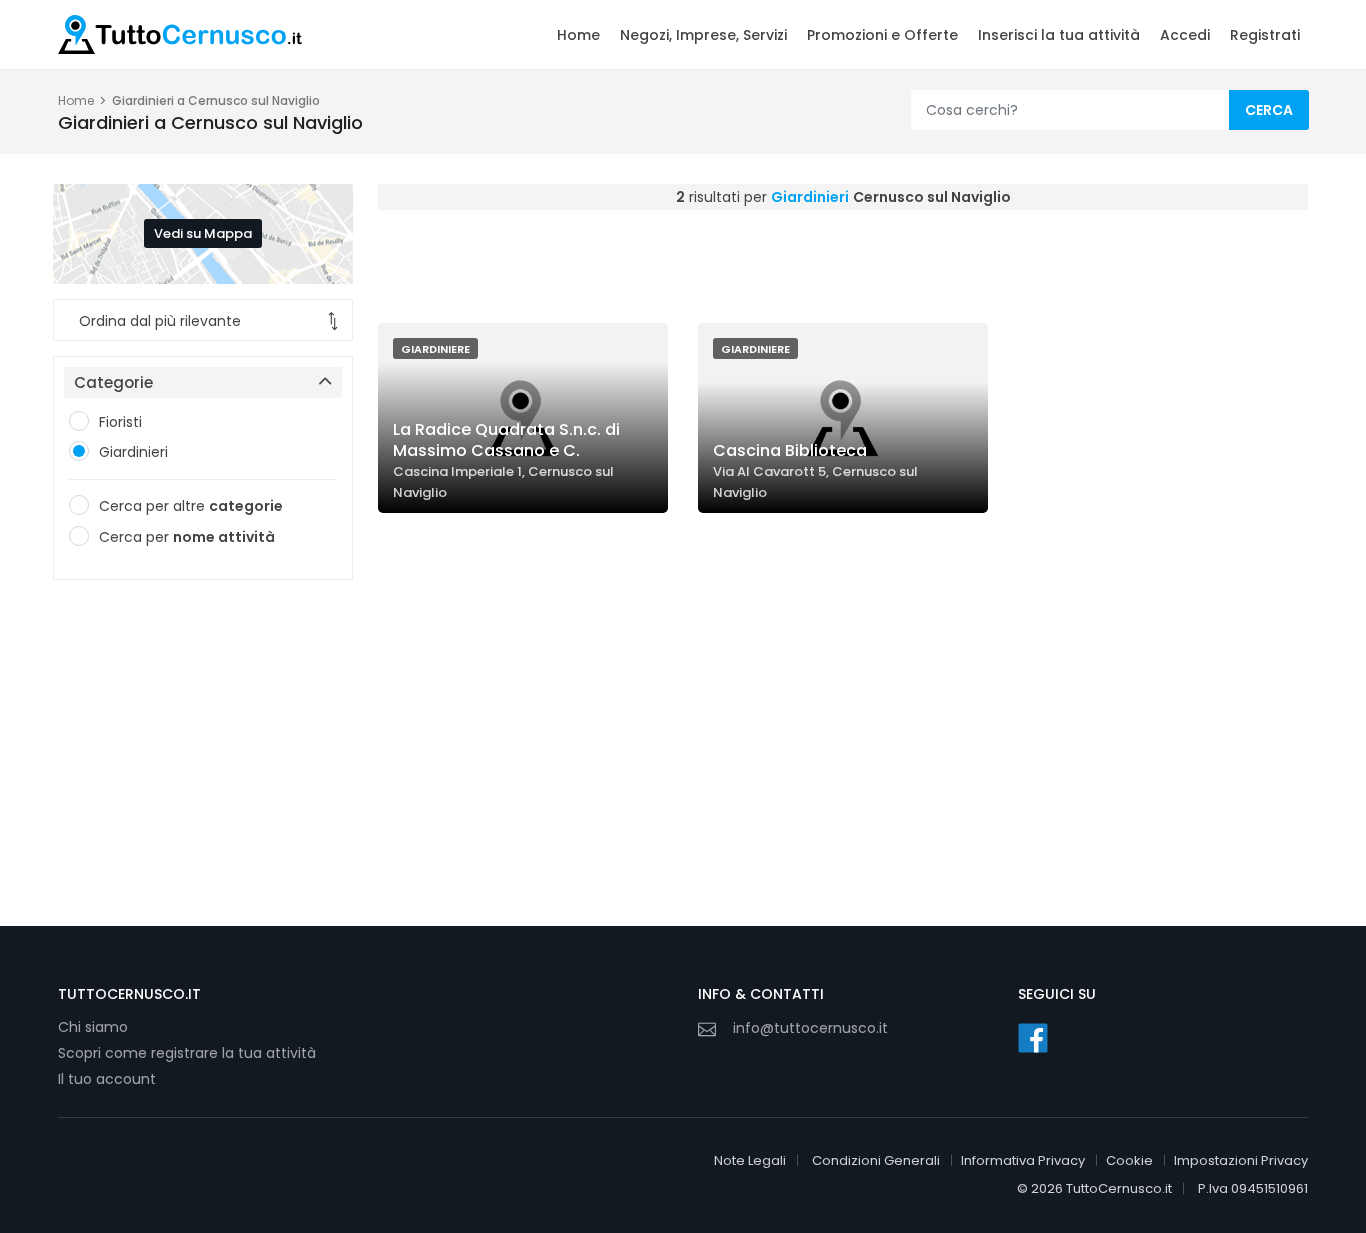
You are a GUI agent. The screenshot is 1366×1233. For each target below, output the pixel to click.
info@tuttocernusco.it (810, 1028)
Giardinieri (133, 452)
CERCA (1269, 110)
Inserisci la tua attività (1059, 35)
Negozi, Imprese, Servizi (703, 35)
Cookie (1129, 1160)
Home (578, 35)
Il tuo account (107, 1079)
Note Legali (750, 1160)
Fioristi (120, 422)
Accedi (1185, 35)
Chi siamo (93, 1027)
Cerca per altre (191, 506)
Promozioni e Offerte (882, 35)
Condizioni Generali (876, 1160)
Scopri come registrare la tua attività (187, 1053)
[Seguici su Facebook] (1033, 1038)
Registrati (1265, 35)
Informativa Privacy (1023, 1160)
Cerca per (187, 537)
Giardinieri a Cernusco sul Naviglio (216, 100)
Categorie (113, 382)
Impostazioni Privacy (1241, 1160)
